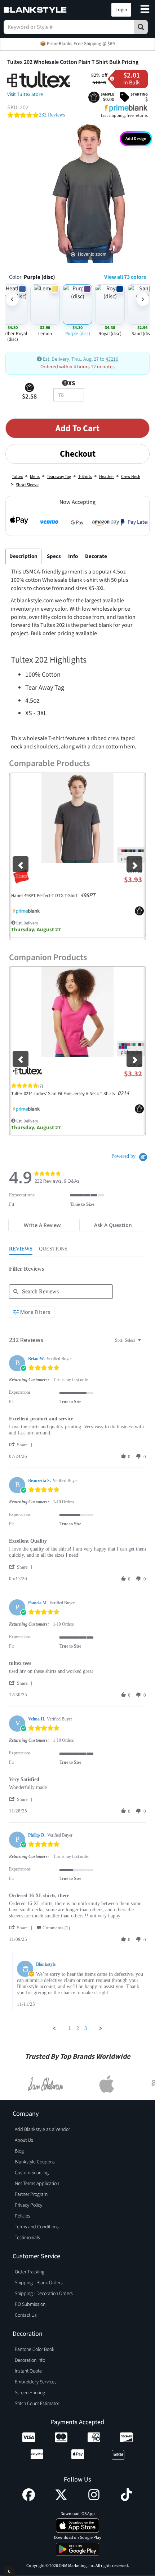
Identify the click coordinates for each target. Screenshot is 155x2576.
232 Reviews (52, 115)
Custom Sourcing (32, 2173)
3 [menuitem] (86, 2028)
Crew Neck (131, 477)
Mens (35, 477)
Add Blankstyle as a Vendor (42, 2129)
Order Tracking (30, 2272)
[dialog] (9, 2571)
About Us (24, 2140)
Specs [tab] (54, 556)
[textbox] (144, 1343)
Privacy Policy (28, 2205)
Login (121, 10)
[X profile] (61, 2499)
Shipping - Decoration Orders (44, 2294)
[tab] (42, 1225)
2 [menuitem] (78, 2028)
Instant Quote (28, 2371)
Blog (19, 2151)
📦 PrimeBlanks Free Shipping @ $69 (77, 44)
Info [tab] (73, 556)
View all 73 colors (125, 277)
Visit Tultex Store (25, 94)
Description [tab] (23, 556)
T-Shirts (85, 477)
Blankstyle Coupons (35, 2162)
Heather (107, 477)
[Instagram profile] (94, 2499)
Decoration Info (30, 2360)
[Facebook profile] (29, 2499)
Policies (23, 2216)
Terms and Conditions (37, 2227)
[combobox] (129, 1340)
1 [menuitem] (70, 2028)
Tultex (17, 477)
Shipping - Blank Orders (39, 2283)
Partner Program (31, 2194)
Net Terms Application (37, 2184)
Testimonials (27, 2238)
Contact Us (26, 2315)
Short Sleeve (27, 485)
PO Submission (30, 2304)
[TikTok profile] (126, 2499)
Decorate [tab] (96, 556)
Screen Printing (30, 2393)
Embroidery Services (36, 2382)
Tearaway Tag (59, 477)
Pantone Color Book (35, 2349)
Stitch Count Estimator (37, 2404)
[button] (77, 10)
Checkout (78, 454)
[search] (141, 27)
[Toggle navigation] (145, 10)
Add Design (136, 139)
